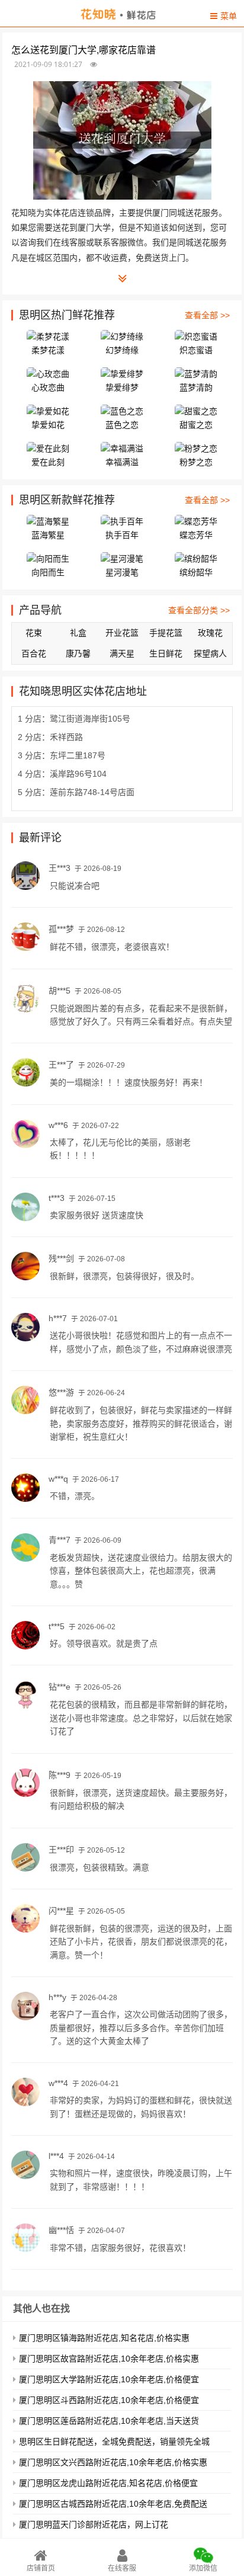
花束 (34, 633)
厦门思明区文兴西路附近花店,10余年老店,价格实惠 (113, 2462)
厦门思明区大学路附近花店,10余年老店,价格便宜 (109, 2379)
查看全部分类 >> (199, 610)
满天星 (122, 653)
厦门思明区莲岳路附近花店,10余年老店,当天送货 (109, 2421)
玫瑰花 (210, 633)
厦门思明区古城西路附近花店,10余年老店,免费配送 (113, 2504)
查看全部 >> (207, 315)
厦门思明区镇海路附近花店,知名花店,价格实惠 (104, 2338)
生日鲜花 (166, 653)
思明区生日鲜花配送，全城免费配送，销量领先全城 (114, 2442)
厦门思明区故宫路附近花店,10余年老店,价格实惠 (109, 2359)
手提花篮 (166, 633)
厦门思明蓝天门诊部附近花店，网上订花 (94, 2524)
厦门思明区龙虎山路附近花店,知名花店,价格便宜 (108, 2483)
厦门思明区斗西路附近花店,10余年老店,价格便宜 (109, 2400)
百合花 (34, 653)
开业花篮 (122, 633)
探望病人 (210, 653)
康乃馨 (78, 653)
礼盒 (78, 633)
